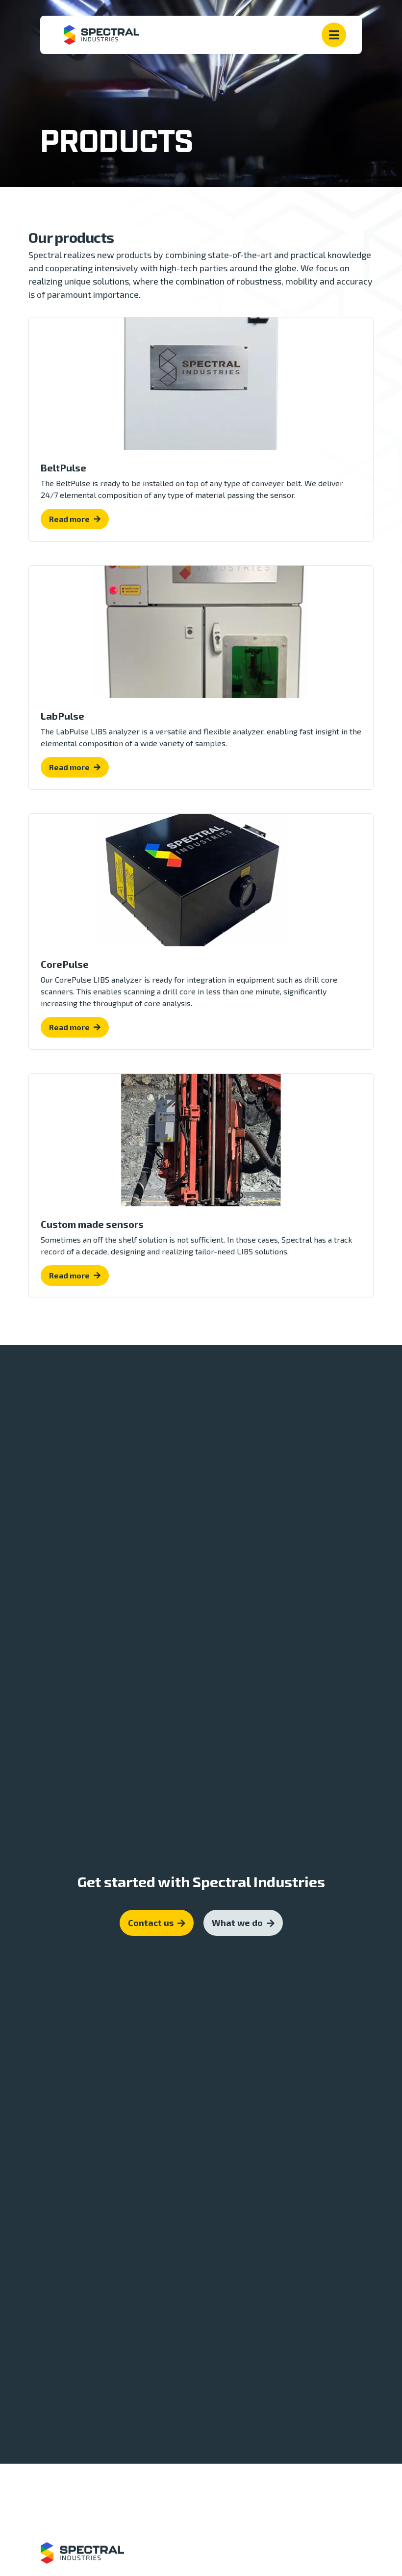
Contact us (151, 1923)
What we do (237, 1923)
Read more (69, 519)
